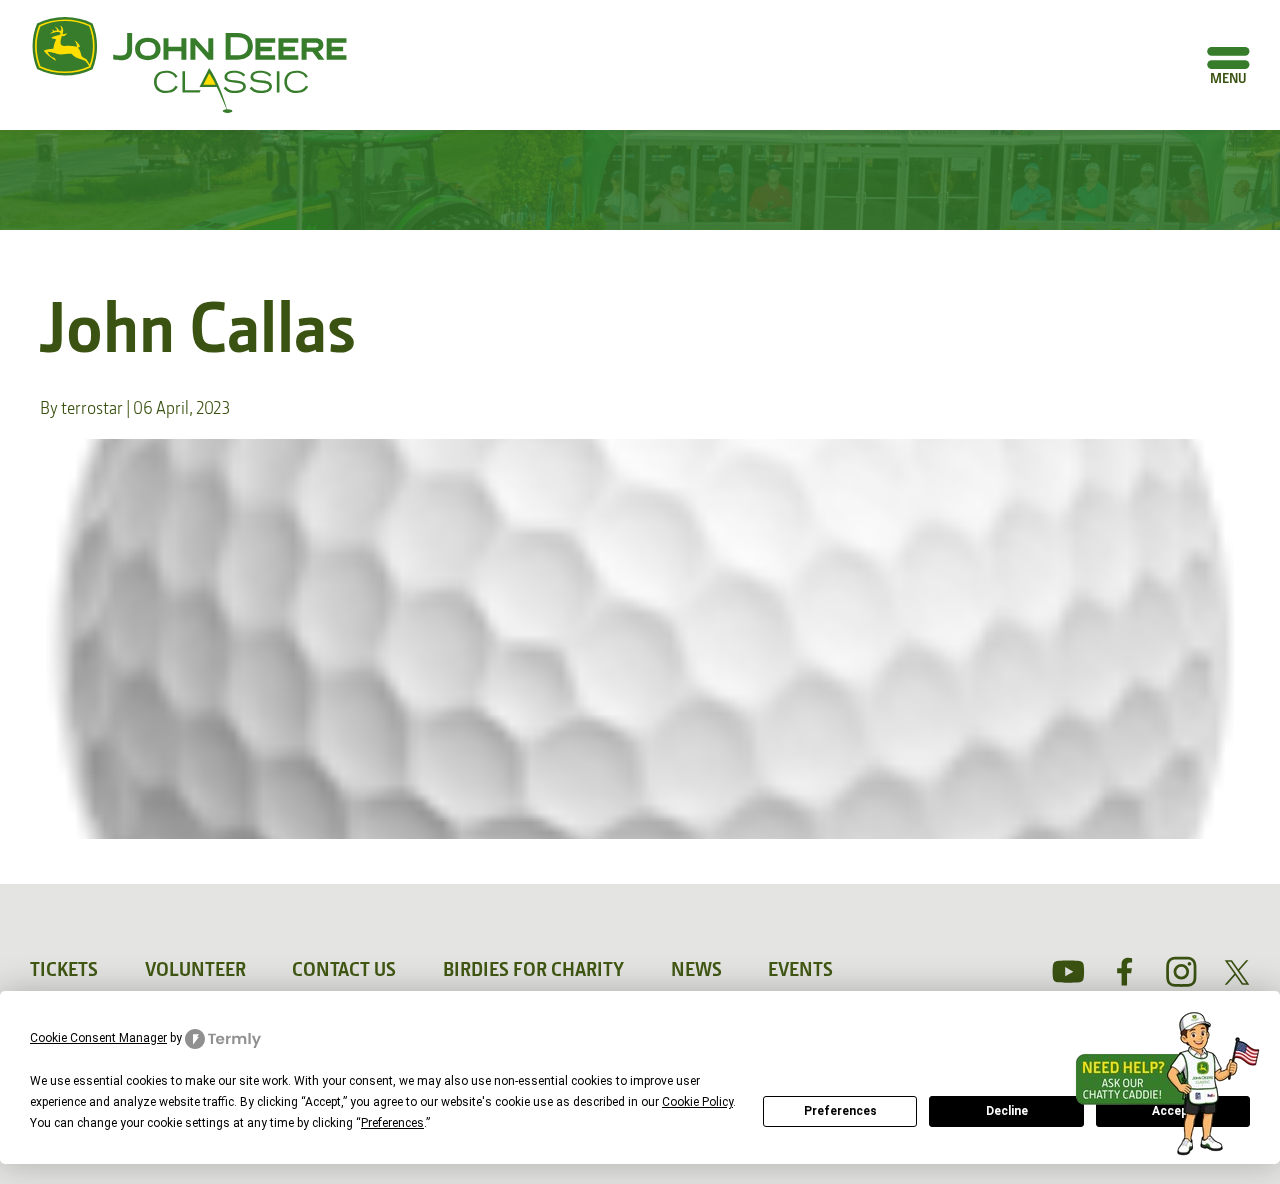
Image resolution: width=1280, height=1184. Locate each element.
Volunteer (195, 969)
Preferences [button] (392, 1123)
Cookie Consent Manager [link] (98, 1038)
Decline (1007, 1111)
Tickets (64, 969)
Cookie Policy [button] (697, 1102)
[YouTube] (1069, 972)
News (696, 969)
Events (800, 969)
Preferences (840, 1111)
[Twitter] (1237, 972)
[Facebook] (1125, 972)
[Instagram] (1181, 972)
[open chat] (1173, 1084)
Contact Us (344, 969)
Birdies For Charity (533, 969)
